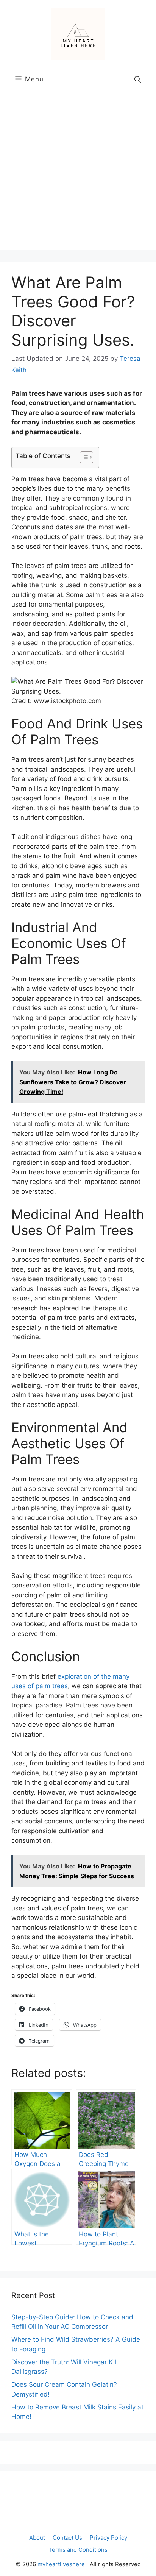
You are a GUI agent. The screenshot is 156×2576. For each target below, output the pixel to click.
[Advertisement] (78, 172)
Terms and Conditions (78, 2550)
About (37, 2538)
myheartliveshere (61, 2564)
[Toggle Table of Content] (83, 457)
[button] (138, 79)
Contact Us (67, 2538)
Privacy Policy (108, 2538)
